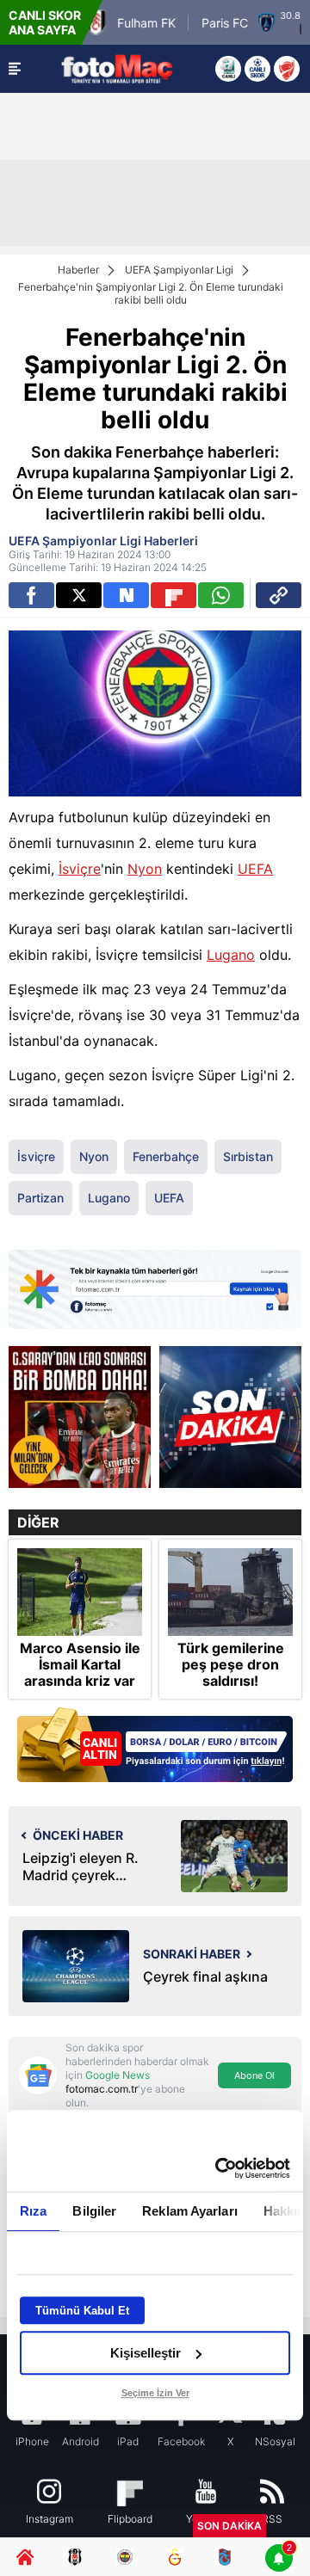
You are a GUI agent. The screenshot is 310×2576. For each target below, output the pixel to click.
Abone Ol (254, 2075)
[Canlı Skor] (257, 69)
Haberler (78, 270)
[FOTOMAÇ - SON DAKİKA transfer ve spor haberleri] (117, 68)
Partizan (40, 1198)
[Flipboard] (174, 595)
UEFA (255, 869)
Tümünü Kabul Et (82, 2311)
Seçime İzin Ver (155, 2393)
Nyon (145, 869)
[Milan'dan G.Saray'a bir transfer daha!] (80, 1417)
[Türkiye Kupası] (287, 69)
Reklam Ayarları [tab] (190, 2211)
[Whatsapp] (221, 595)
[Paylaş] (279, 595)
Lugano (231, 955)
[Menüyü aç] (15, 69)
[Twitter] (79, 595)
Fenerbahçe (166, 1156)
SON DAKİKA (229, 2526)
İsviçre (80, 869)
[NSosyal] (126, 595)
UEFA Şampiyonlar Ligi (179, 270)
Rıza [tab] (33, 2211)
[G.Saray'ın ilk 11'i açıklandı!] (230, 1417)
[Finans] (155, 1746)
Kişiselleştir (146, 2353)
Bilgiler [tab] (94, 2211)
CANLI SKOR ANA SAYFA (45, 22)
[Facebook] (31, 595)
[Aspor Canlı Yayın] (228, 69)
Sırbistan (248, 1156)
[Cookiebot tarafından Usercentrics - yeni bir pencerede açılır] (219, 2168)
